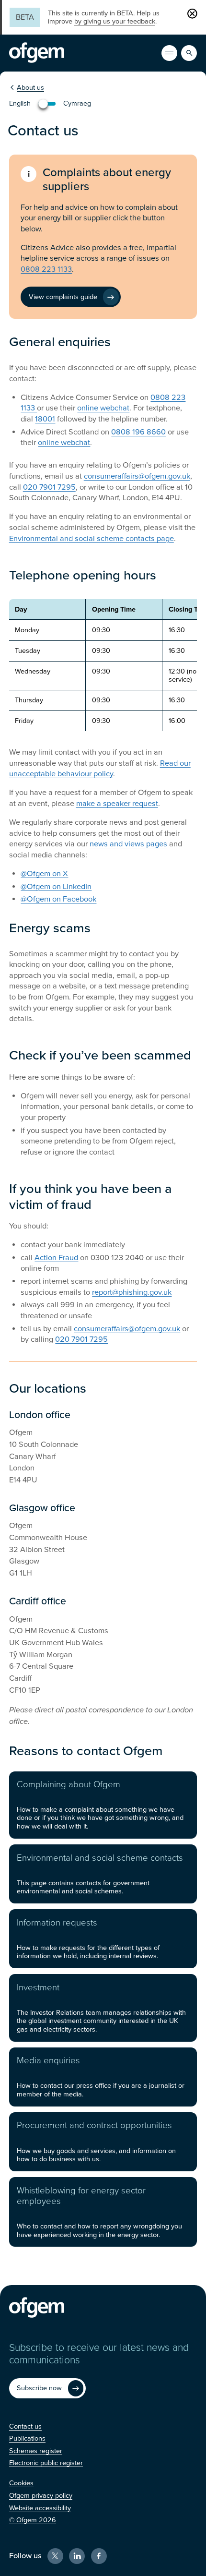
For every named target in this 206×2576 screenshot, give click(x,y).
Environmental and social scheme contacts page (92, 539)
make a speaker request (117, 804)
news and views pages (128, 844)
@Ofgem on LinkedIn (56, 887)
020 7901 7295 (49, 487)
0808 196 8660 (138, 432)
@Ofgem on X (44, 874)
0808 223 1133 (46, 269)
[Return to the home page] (37, 53)
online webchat (103, 408)
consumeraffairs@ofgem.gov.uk (137, 476)
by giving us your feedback (115, 21)
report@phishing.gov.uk (132, 1292)
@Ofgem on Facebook (58, 899)
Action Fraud (56, 1258)
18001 (45, 419)
